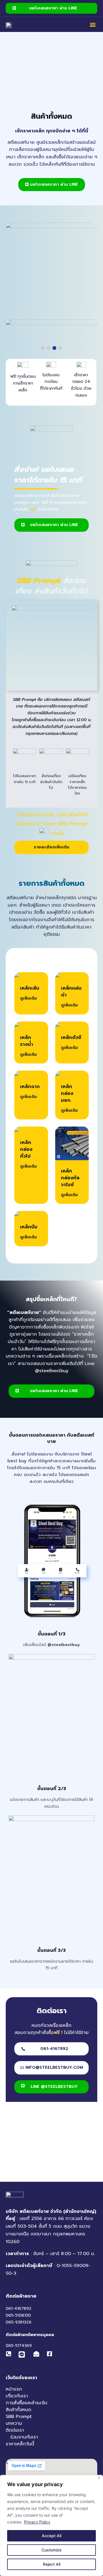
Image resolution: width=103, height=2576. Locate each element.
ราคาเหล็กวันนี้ (20, 2444)
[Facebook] (51, 2354)
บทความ (14, 2423)
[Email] (38, 2354)
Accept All (51, 2536)
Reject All (52, 2564)
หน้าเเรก (14, 2389)
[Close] (99, 2478)
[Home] (9, 25)
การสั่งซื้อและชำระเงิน (26, 2403)
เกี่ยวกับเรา (17, 2396)
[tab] (43, 348)
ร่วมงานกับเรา (24, 2437)
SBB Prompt (19, 2417)
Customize (51, 2550)
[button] (93, 24)
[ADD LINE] (22, 2355)
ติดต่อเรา (15, 2430)
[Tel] (10, 2354)
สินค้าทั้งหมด (18, 2410)
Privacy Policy (37, 2522)
